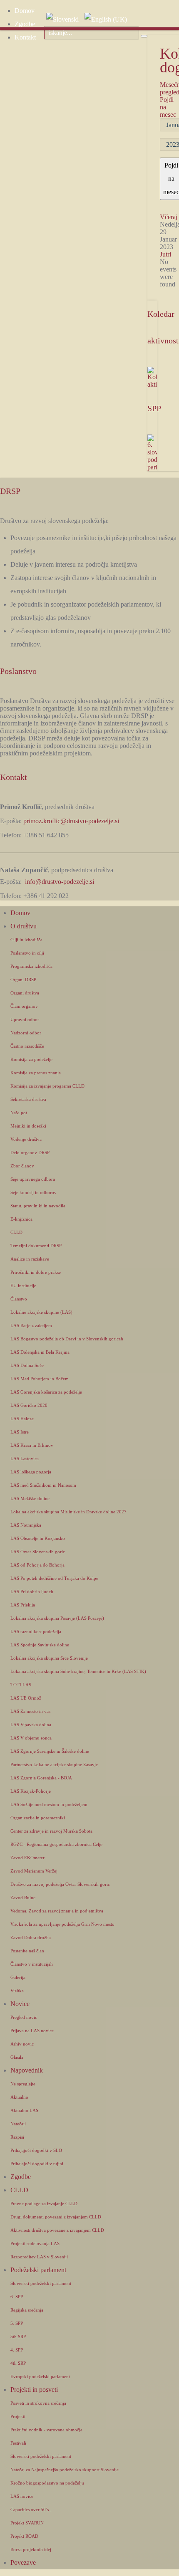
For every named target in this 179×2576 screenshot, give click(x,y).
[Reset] (144, 36)
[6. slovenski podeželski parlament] (152, 452)
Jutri (165, 254)
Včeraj (169, 217)
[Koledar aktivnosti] (152, 377)
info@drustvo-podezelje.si (60, 882)
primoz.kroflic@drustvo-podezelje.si (71, 821)
